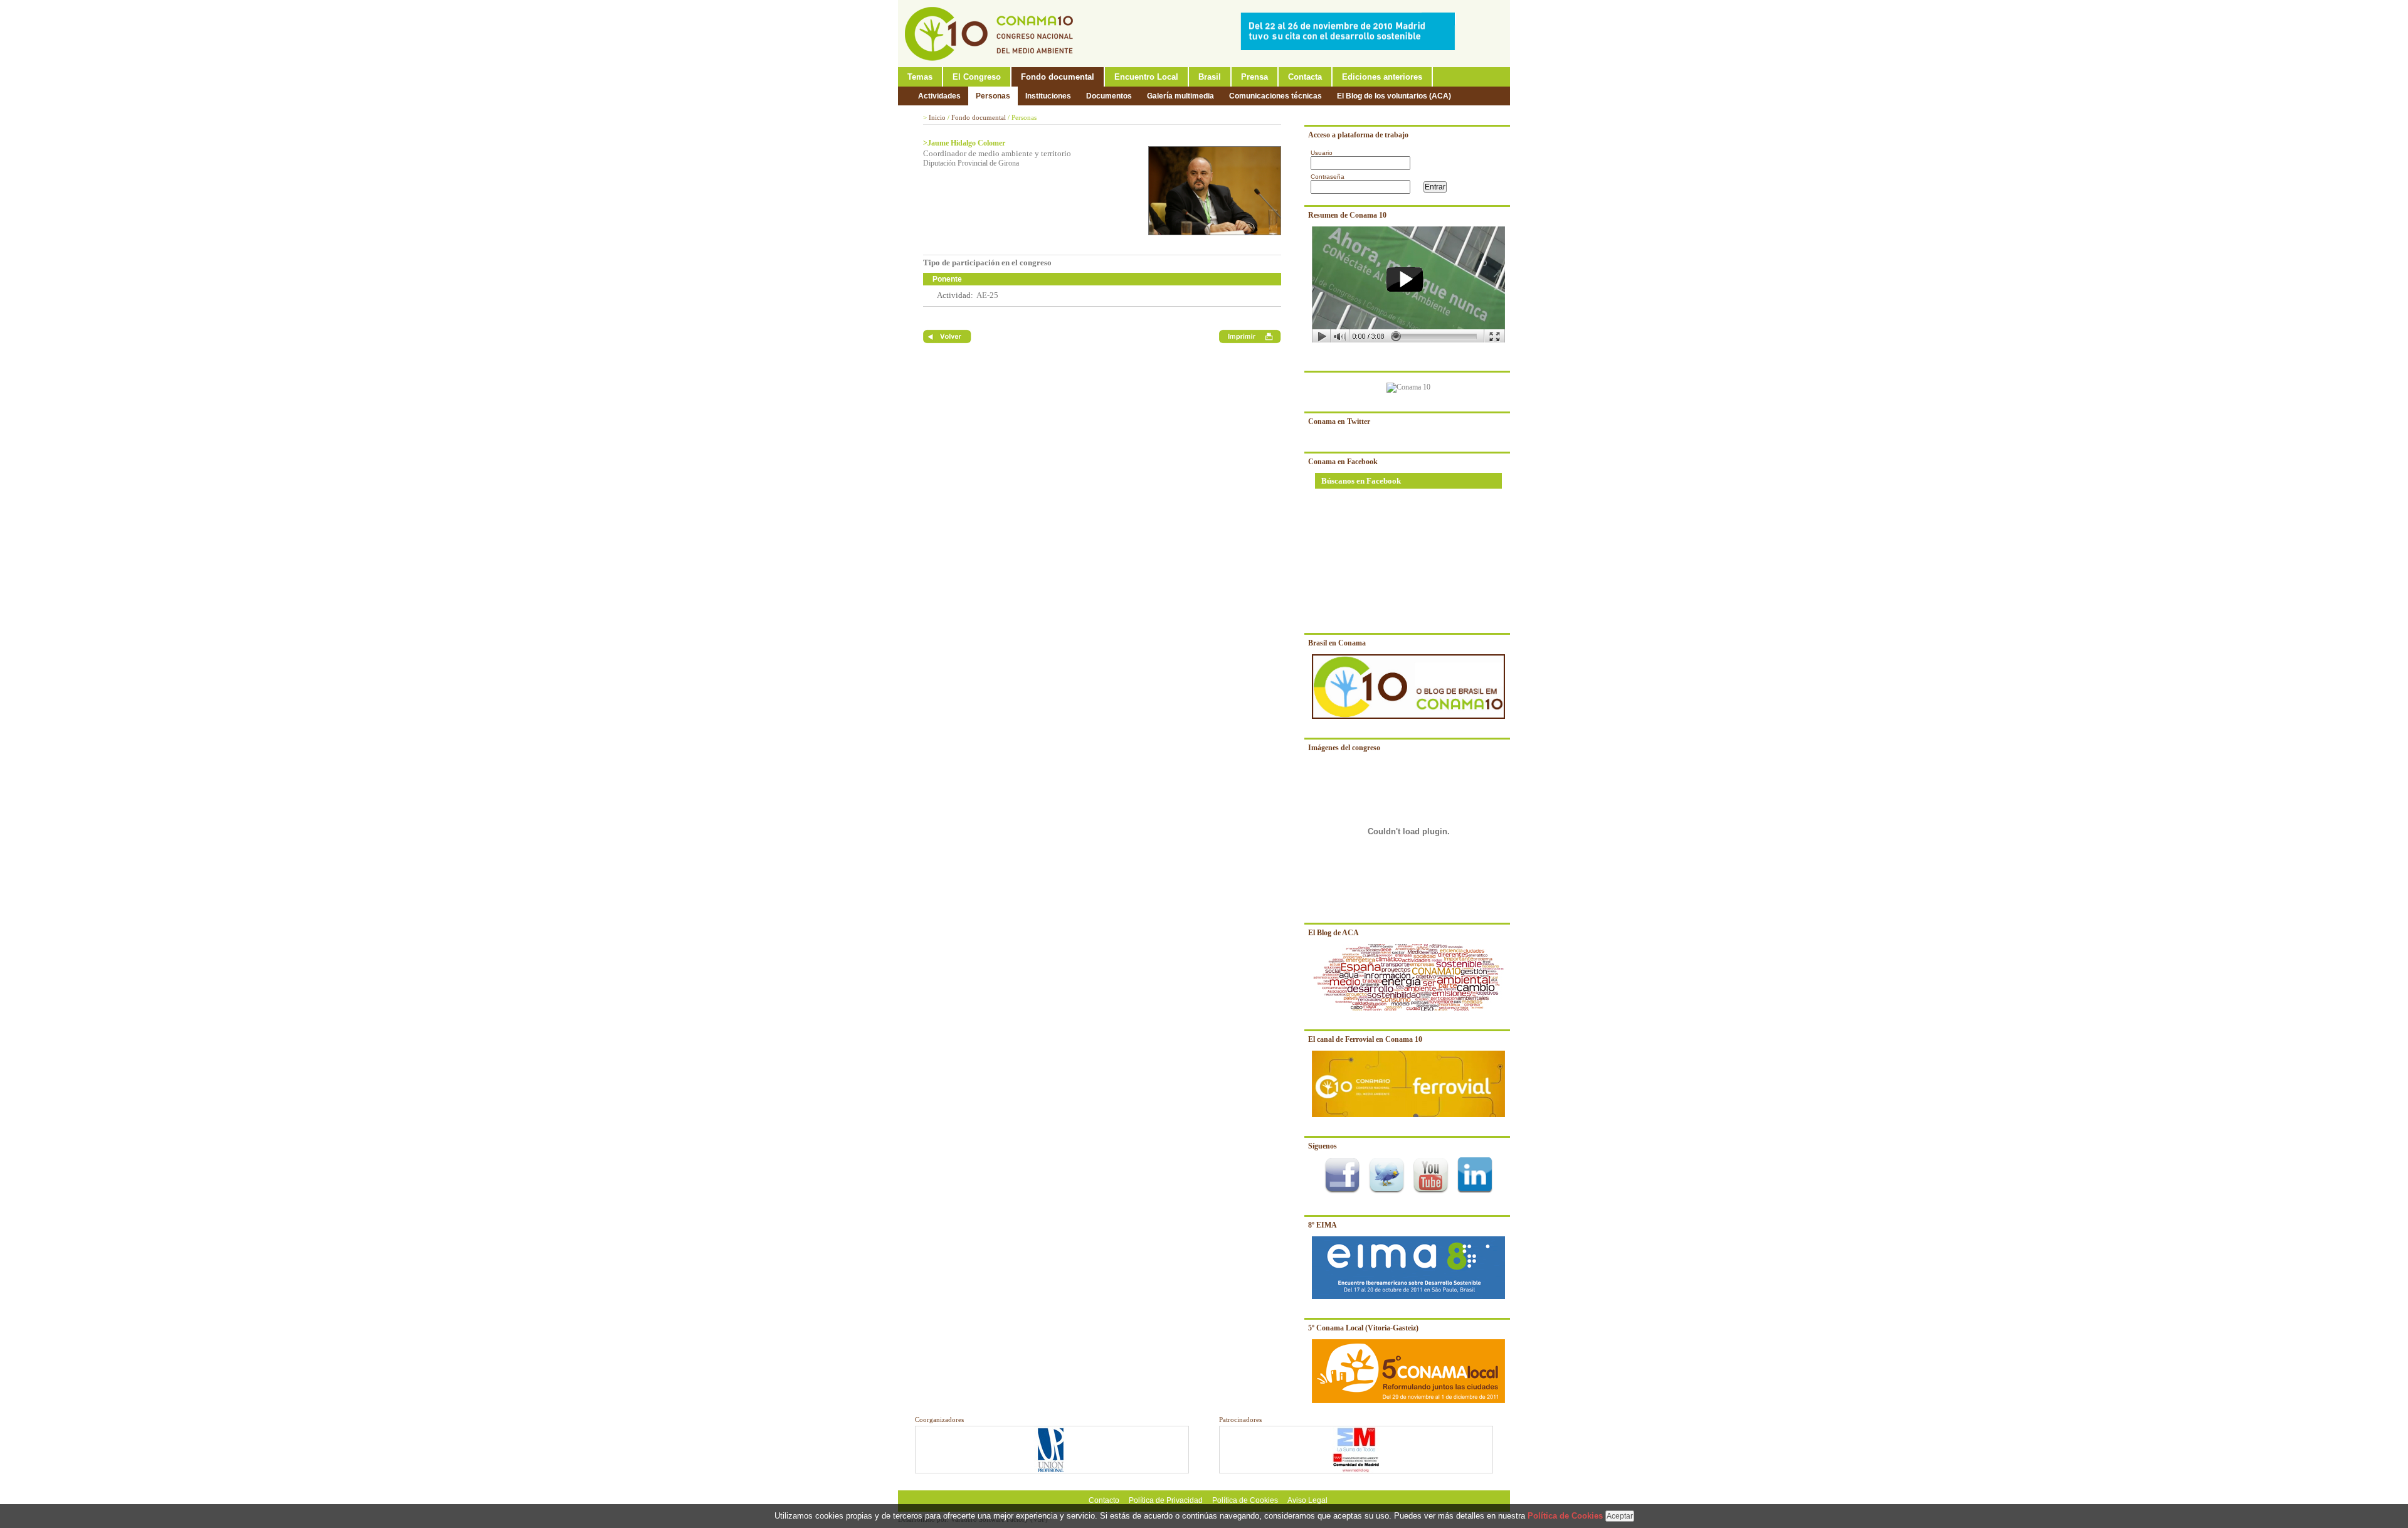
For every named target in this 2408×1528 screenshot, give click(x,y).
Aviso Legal (1307, 1500)
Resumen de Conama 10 (1347, 215)
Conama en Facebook (1343, 462)
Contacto (1104, 1500)
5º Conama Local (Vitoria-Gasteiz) (1363, 1328)
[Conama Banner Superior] (1351, 48)
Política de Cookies (1245, 1500)
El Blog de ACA (1333, 933)
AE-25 (987, 295)
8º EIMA (1323, 1225)
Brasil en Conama (1337, 643)
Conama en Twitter (1339, 422)
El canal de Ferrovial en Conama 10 (1365, 1039)
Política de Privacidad (1166, 1500)
